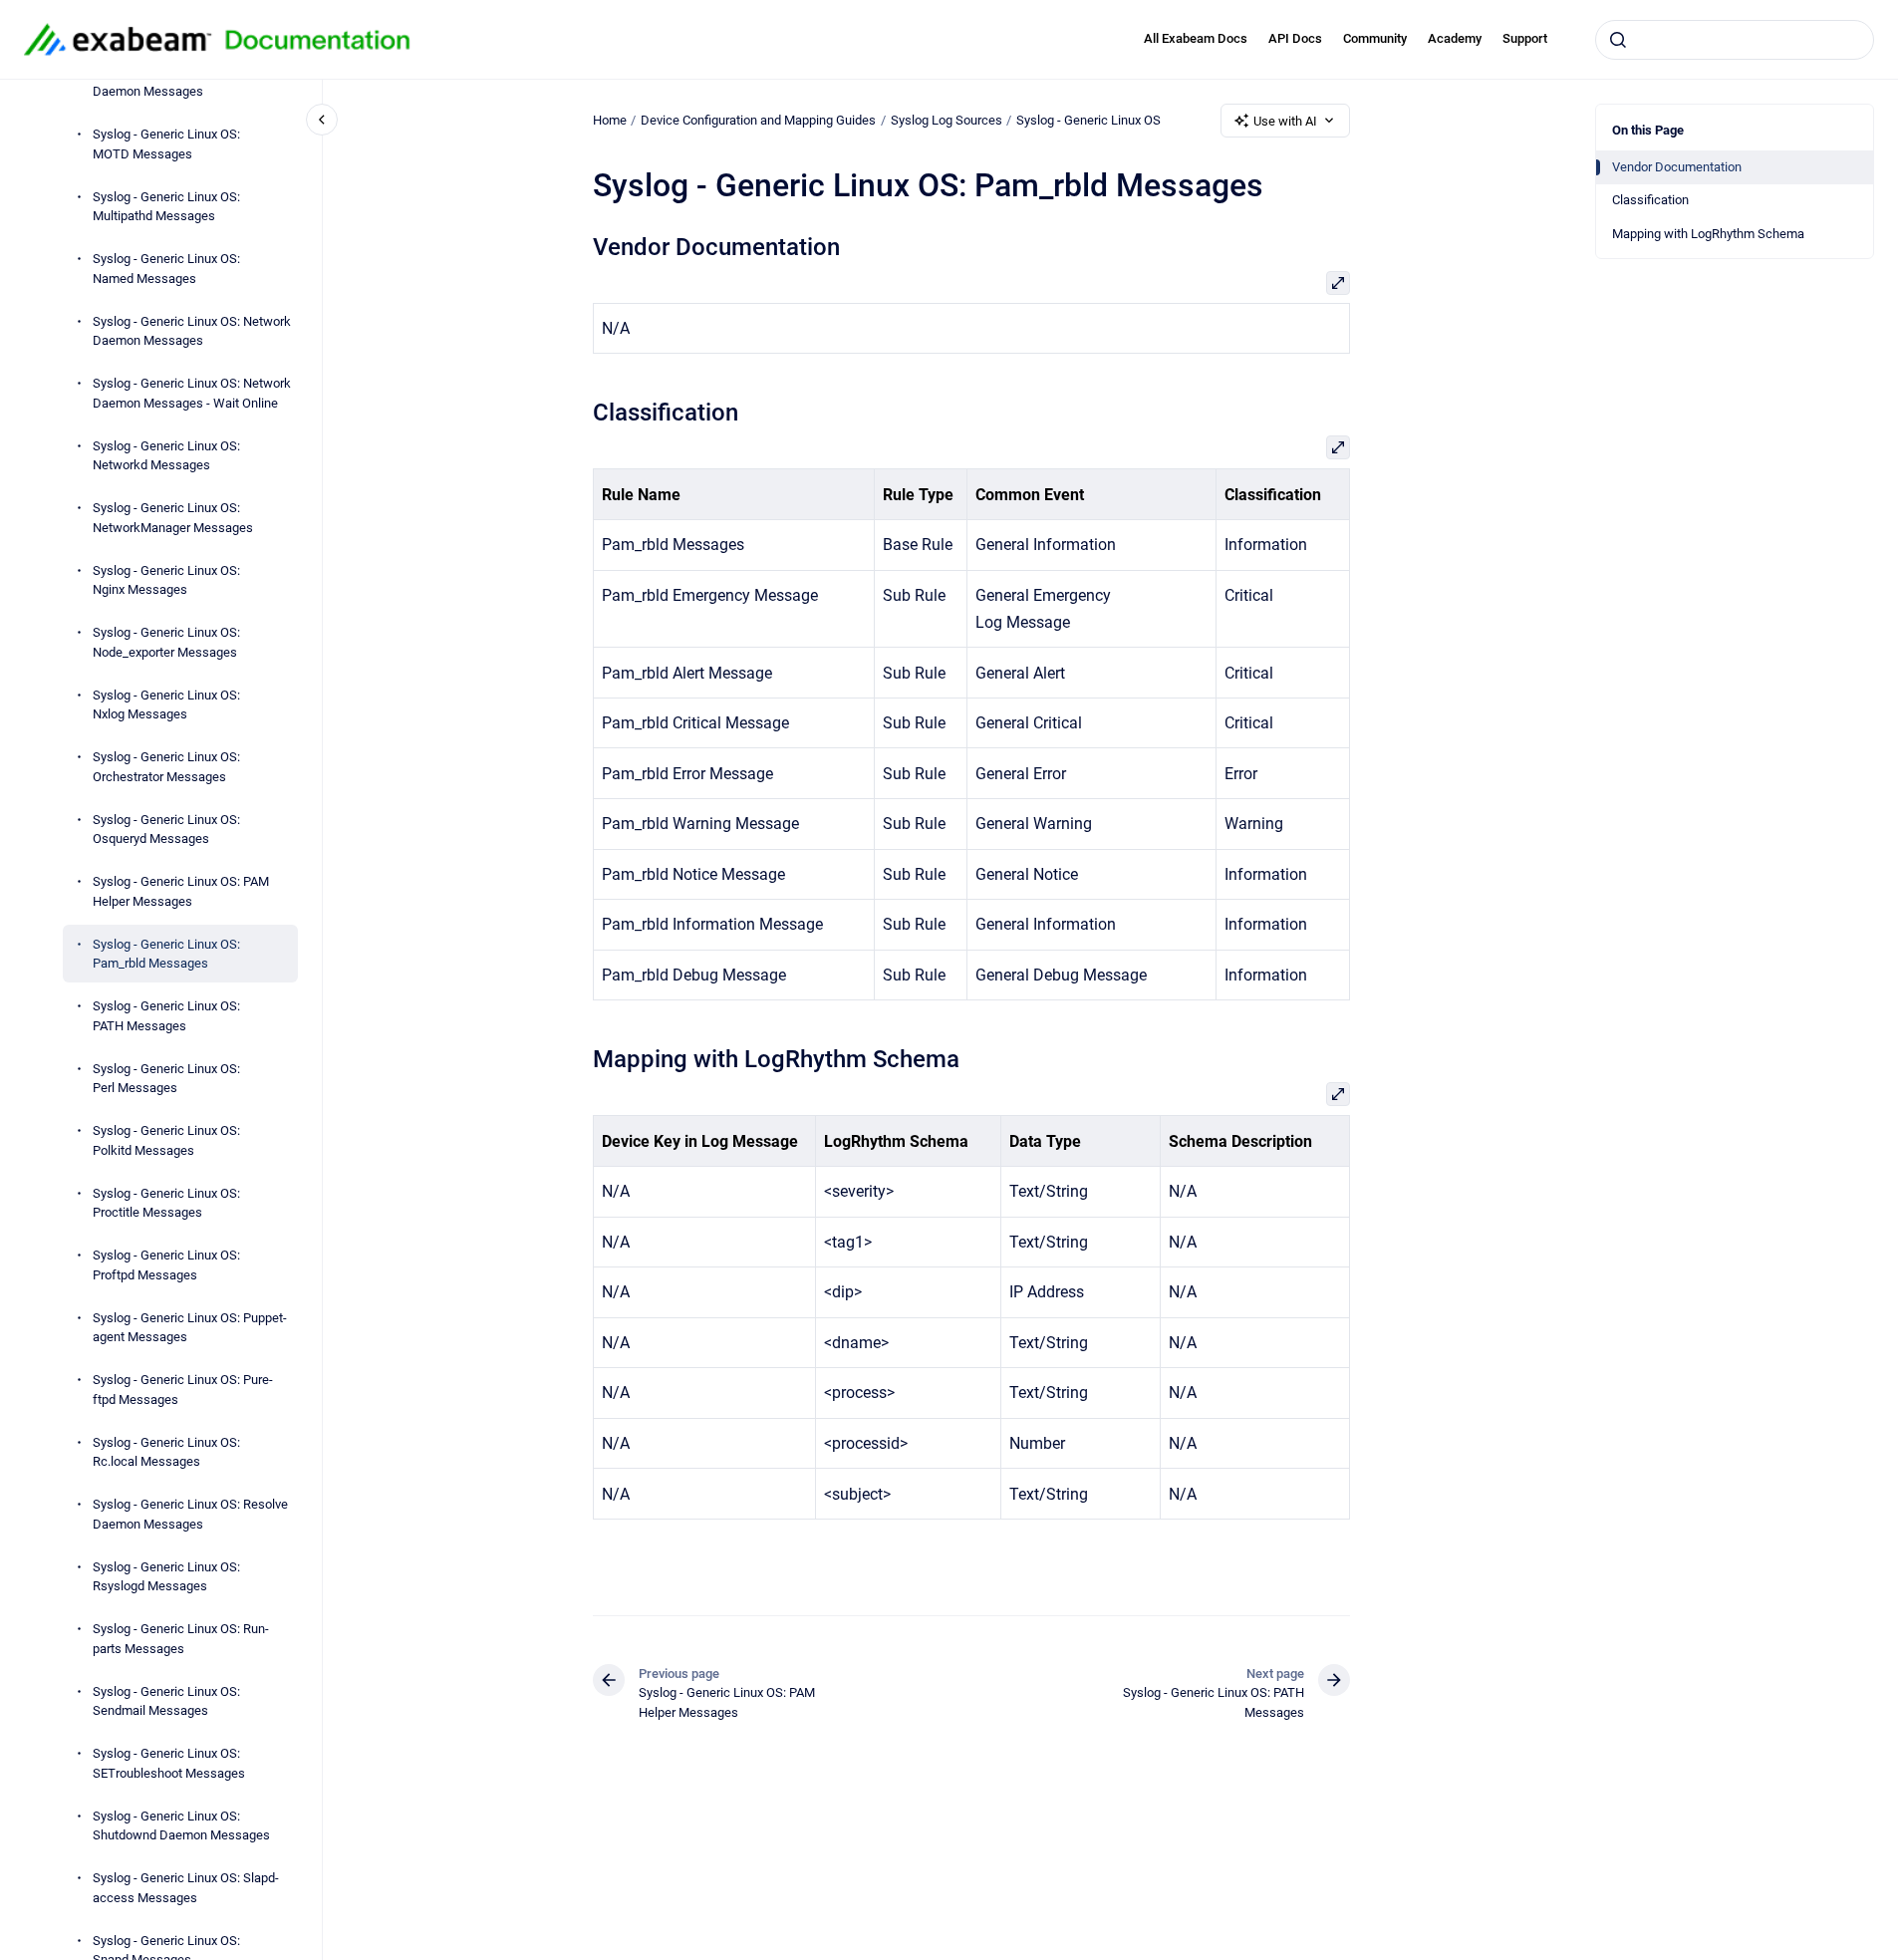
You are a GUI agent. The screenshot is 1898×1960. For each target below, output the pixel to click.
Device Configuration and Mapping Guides (758, 120)
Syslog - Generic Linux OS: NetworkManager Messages (173, 518)
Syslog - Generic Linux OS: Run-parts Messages (181, 1639)
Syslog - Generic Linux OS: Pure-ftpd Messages (183, 1390)
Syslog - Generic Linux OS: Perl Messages (166, 1078)
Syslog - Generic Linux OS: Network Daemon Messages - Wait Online (192, 393)
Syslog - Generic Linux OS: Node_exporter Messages (166, 642)
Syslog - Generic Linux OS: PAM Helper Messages (181, 891)
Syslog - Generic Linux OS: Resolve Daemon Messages (190, 1514)
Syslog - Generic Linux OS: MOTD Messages (166, 144)
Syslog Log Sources (947, 120)
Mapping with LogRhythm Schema (1708, 234)
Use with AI (1285, 121)
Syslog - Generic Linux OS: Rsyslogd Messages (166, 1576)
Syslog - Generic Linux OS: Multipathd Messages (166, 206)
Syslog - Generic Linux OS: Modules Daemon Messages (192, 81)
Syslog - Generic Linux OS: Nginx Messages (166, 579)
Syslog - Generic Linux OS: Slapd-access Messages (186, 1888)
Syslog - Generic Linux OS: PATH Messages (166, 1016)
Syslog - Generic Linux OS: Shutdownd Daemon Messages (181, 1825)
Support (1525, 38)
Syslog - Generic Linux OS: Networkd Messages (166, 455)
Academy (1455, 38)
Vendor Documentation (1677, 167)
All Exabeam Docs (1196, 38)
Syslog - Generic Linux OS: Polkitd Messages (166, 1140)
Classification (1650, 200)
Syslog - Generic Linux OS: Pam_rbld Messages (166, 953)
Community (1375, 38)
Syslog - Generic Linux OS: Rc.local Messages (166, 1451)
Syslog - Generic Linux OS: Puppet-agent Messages (190, 1327)
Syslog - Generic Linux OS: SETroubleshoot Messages (169, 1763)
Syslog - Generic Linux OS (1088, 120)
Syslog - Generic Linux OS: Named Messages (166, 269)
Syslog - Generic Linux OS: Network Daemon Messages (192, 330)
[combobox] (1735, 40)
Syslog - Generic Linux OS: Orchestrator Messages (166, 767)
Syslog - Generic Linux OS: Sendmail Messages (166, 1700)
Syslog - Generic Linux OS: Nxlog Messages (166, 704)
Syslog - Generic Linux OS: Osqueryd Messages (166, 829)
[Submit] (1618, 40)
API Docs (1295, 38)
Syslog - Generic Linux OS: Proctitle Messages (166, 1202)
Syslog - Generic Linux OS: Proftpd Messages (166, 1265)
